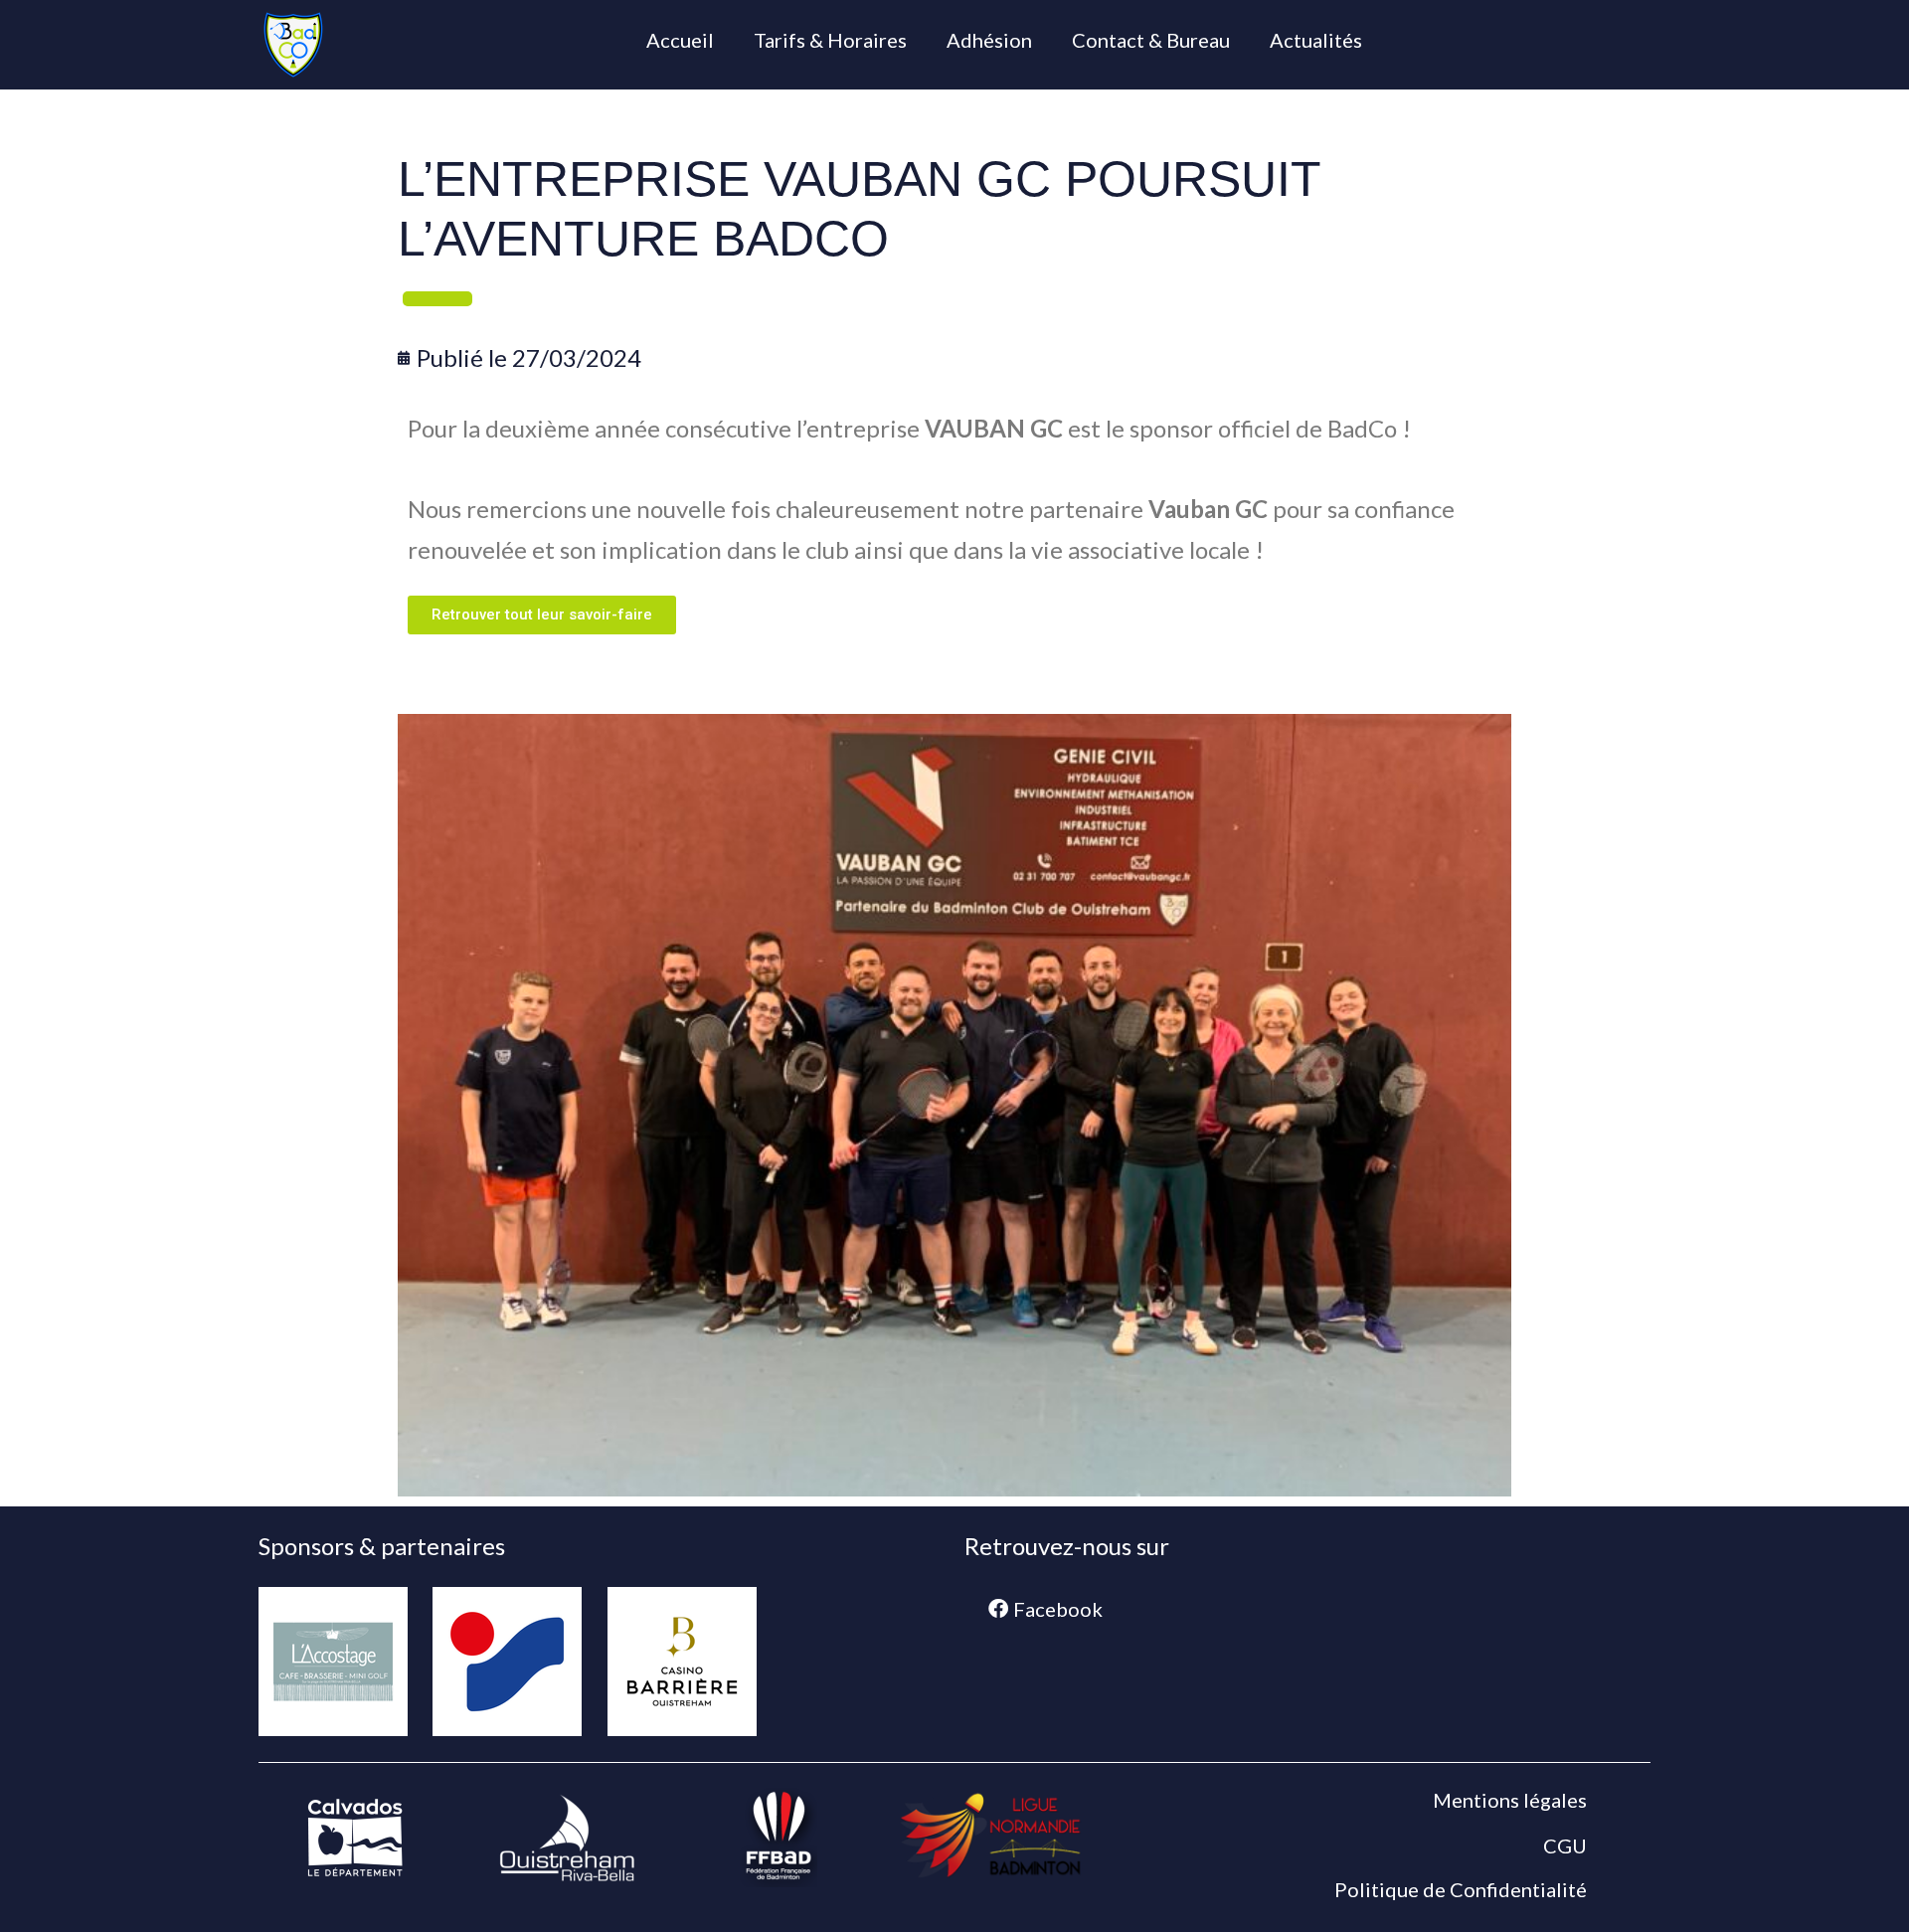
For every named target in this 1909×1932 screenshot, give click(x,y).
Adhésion (989, 40)
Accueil (680, 40)
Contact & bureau (1151, 40)
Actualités (1316, 40)
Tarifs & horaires (830, 40)
